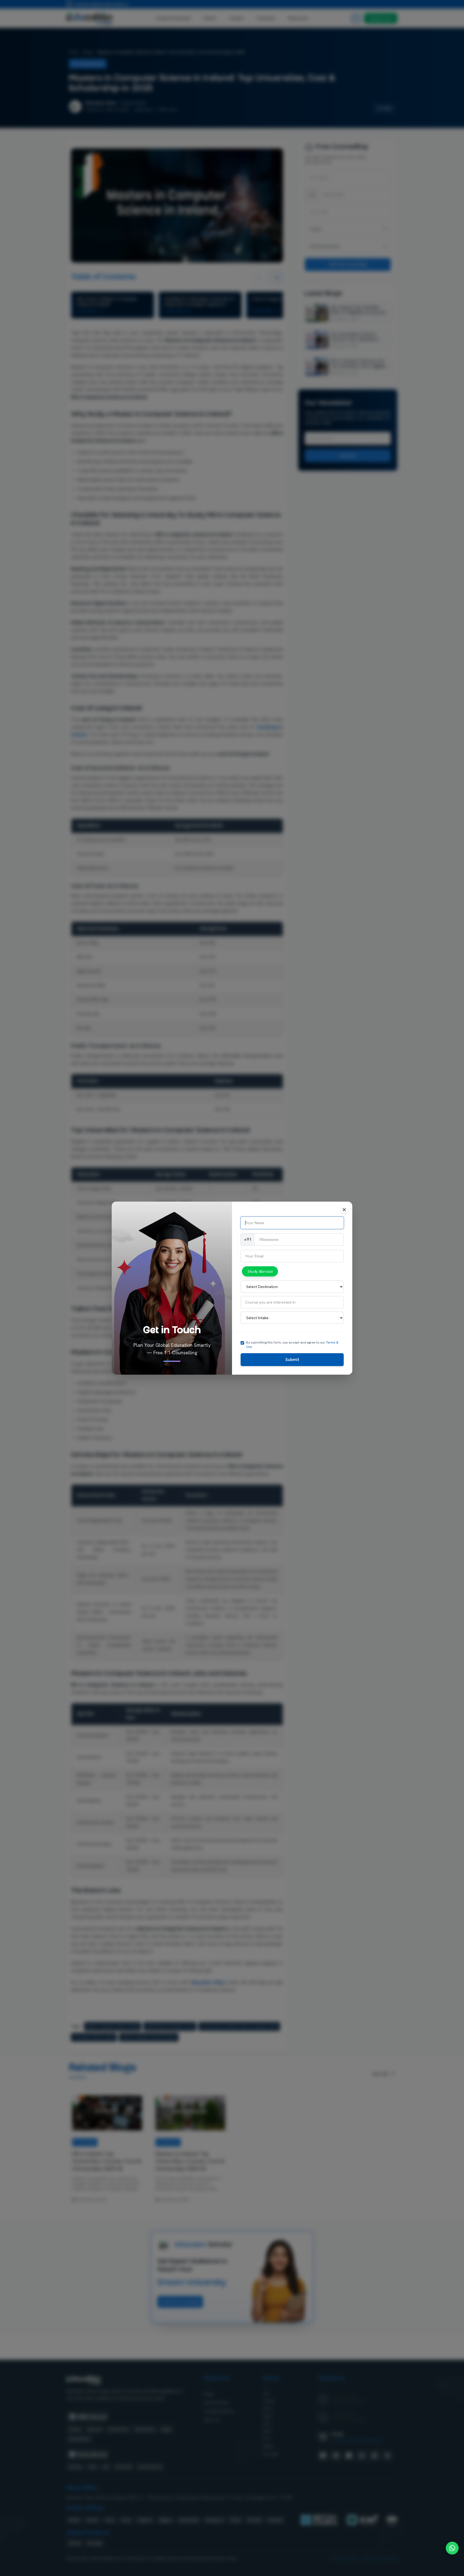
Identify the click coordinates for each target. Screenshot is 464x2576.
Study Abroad (260, 1271)
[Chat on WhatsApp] (452, 2548)
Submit (292, 1359)
